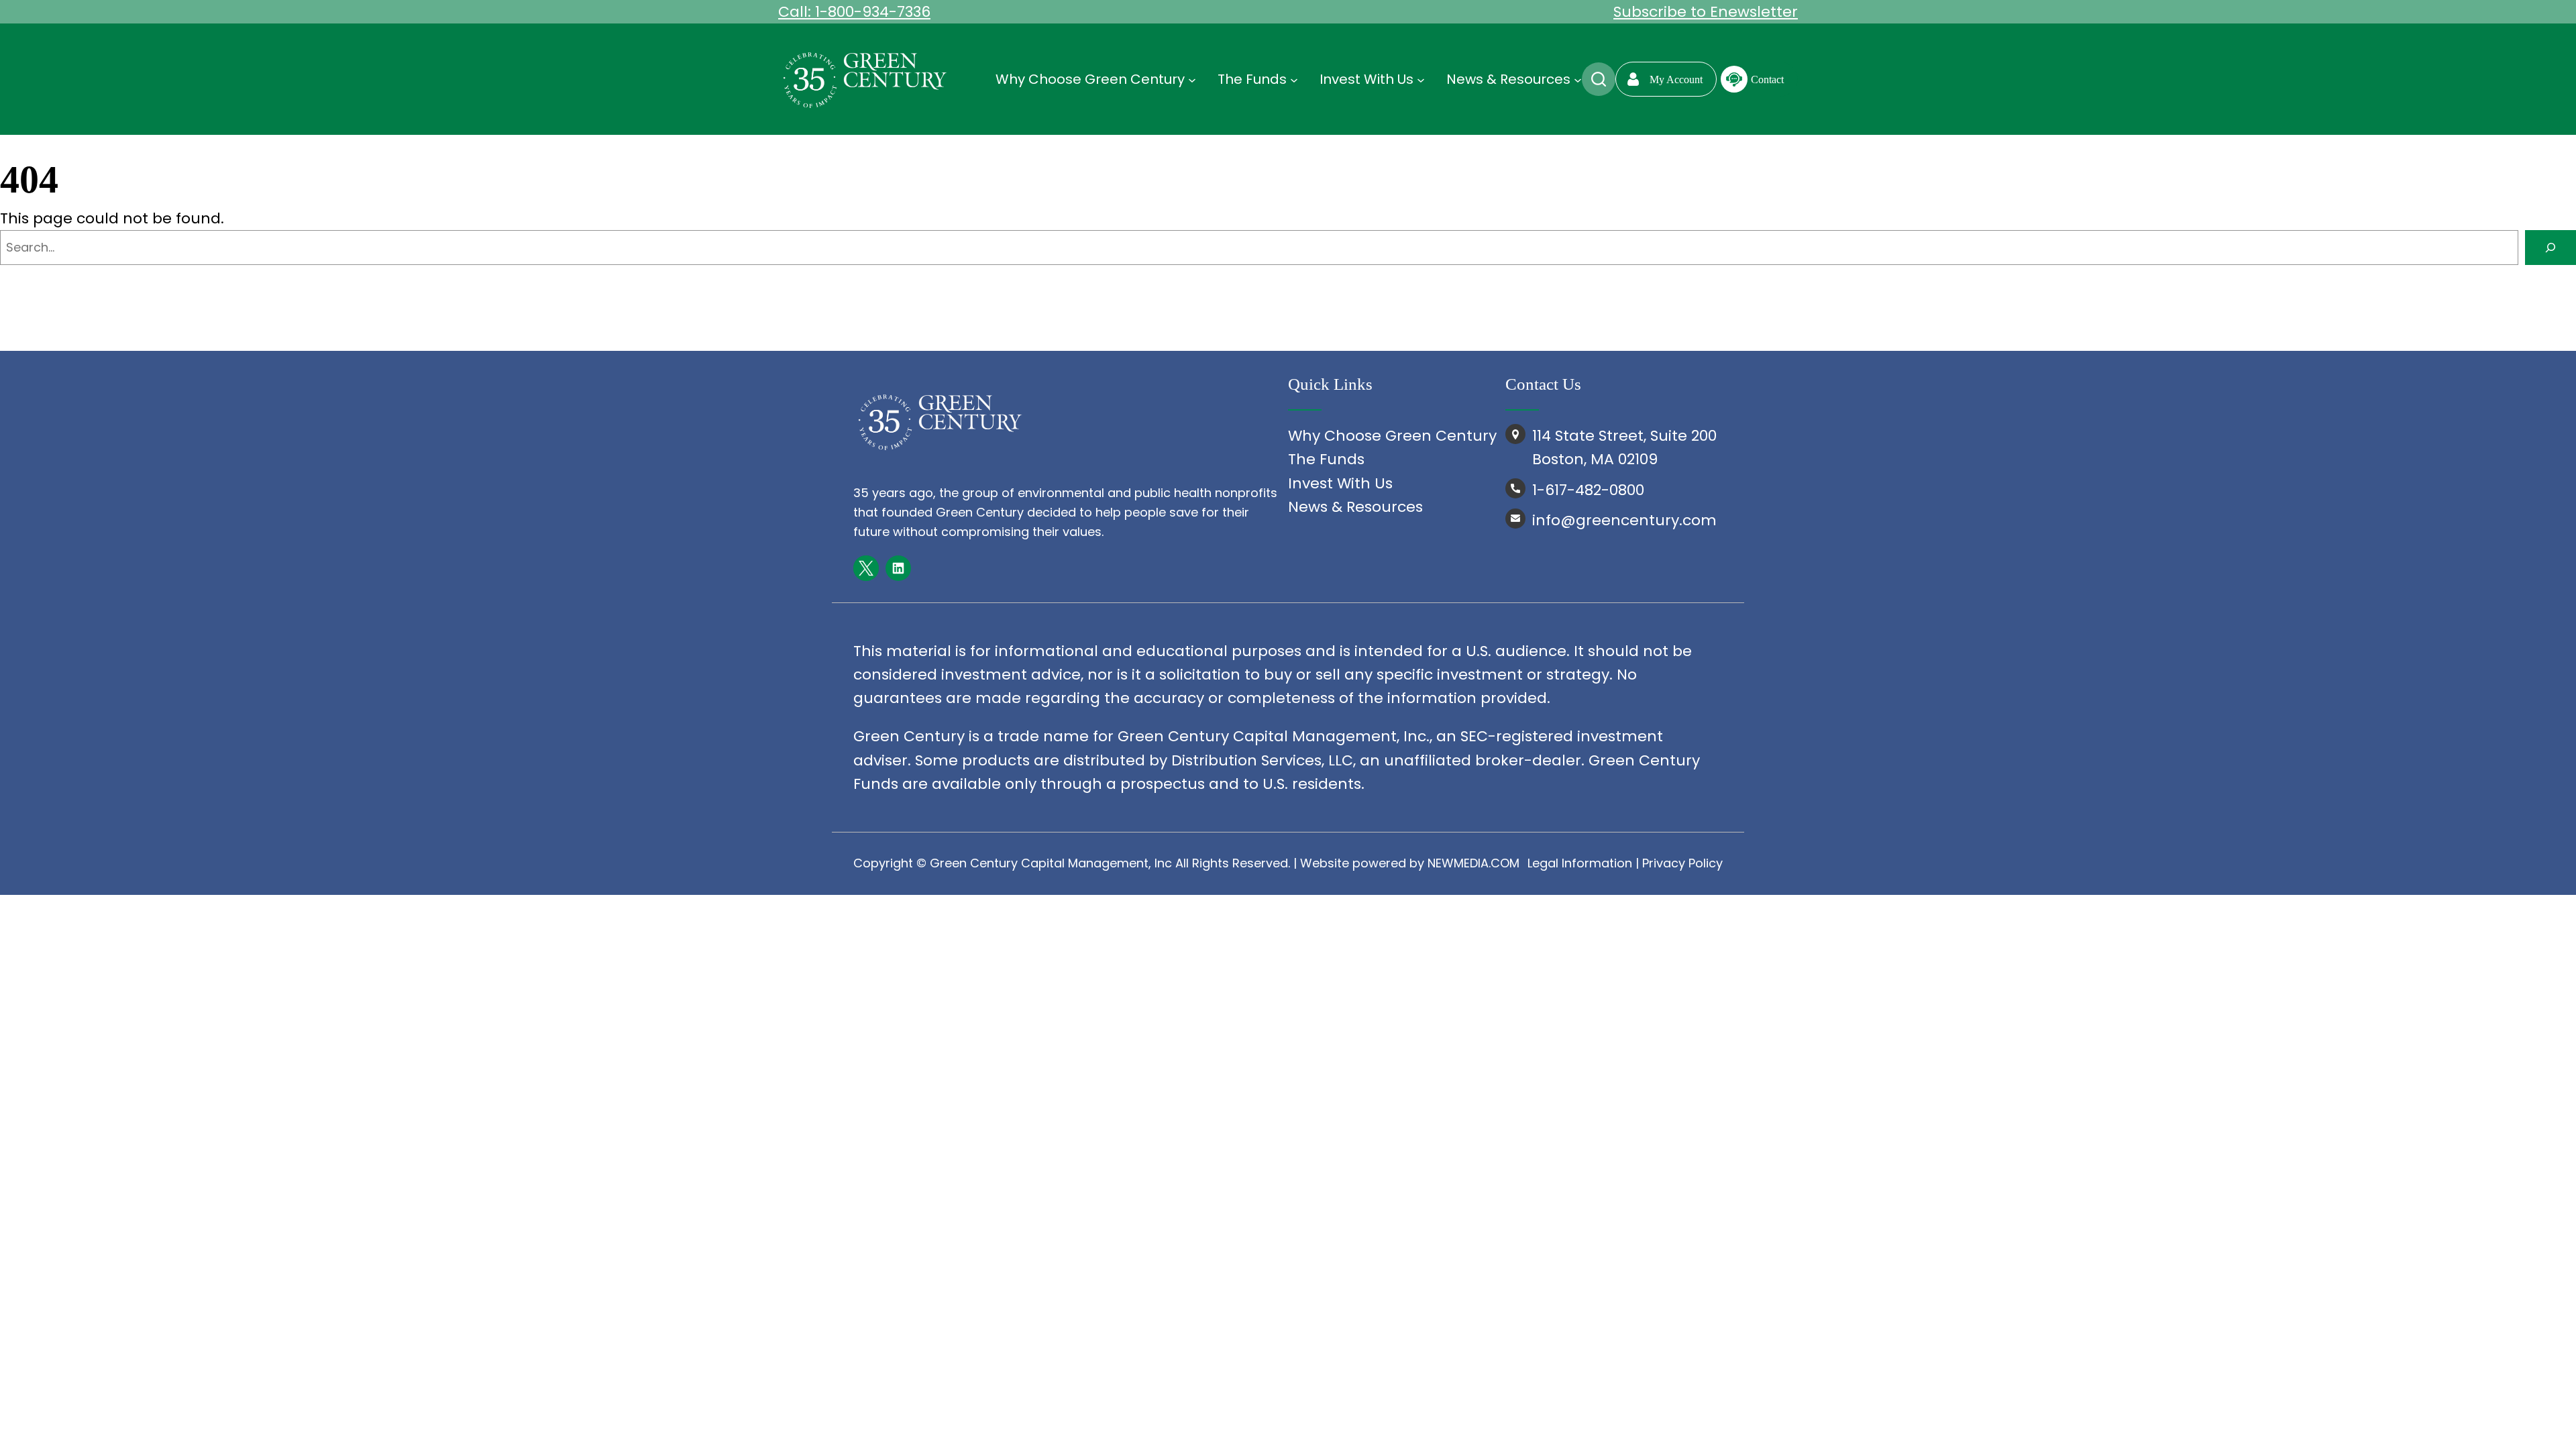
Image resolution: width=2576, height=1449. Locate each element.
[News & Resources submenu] (1578, 79)
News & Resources (1355, 507)
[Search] (2551, 248)
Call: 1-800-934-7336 (854, 12)
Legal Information (1580, 863)
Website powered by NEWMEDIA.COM (1410, 863)
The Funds (1326, 459)
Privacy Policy (1682, 863)
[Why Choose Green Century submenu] (1192, 79)
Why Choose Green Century (1392, 436)
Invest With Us (1340, 483)
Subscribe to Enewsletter (1706, 12)
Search (1599, 79)
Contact (1767, 79)
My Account (1676, 79)
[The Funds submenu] (1294, 79)
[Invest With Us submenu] (1421, 79)
